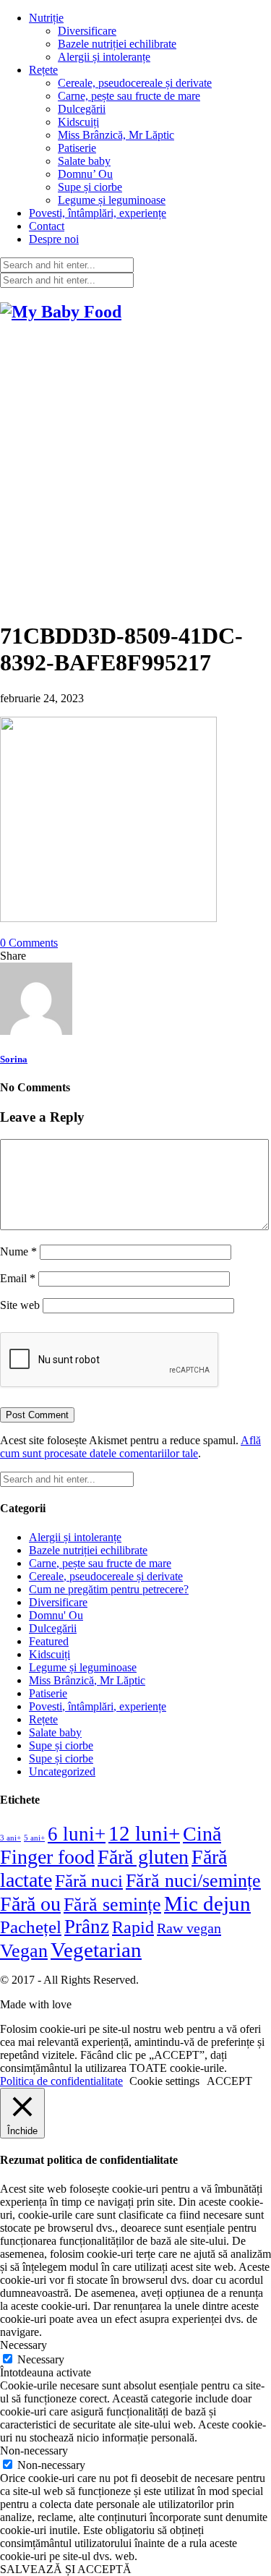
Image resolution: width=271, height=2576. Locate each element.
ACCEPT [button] (229, 2081)
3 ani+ (10, 1838)
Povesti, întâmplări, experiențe (98, 213)
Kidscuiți (78, 122)
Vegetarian (96, 1950)
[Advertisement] (135, 472)
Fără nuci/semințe (193, 1881)
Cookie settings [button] (164, 2081)
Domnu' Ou (56, 1615)
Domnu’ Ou (85, 174)
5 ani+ (34, 1838)
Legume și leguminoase (112, 200)
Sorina (14, 1059)
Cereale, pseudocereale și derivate (135, 83)
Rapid (133, 1927)
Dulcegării (82, 109)
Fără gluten (143, 1857)
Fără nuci (89, 1880)
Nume (18, 1251)
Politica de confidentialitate (61, 2081)
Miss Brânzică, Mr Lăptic (116, 135)
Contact (47, 226)
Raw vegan (189, 1928)
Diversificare (87, 31)
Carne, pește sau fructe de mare (129, 96)
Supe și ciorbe (90, 187)
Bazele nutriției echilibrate (117, 44)
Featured (49, 1641)
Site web (20, 1305)
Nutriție (46, 18)
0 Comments (29, 943)
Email (18, 1278)
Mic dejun (207, 1903)
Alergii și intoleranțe (104, 57)
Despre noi (54, 239)
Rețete (43, 70)
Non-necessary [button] (34, 2451)
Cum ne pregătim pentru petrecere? (109, 1589)
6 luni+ (77, 1834)
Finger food (47, 1857)
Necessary (41, 2359)
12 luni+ (144, 1833)
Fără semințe (112, 1905)
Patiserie (77, 148)
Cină (202, 1834)
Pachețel (31, 1927)
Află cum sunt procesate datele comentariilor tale (130, 1447)
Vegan (24, 1951)
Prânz (87, 1927)
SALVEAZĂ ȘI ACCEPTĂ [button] (66, 2569)
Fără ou (30, 1904)
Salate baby (84, 161)
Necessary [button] (23, 2345)
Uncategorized (62, 1771)
